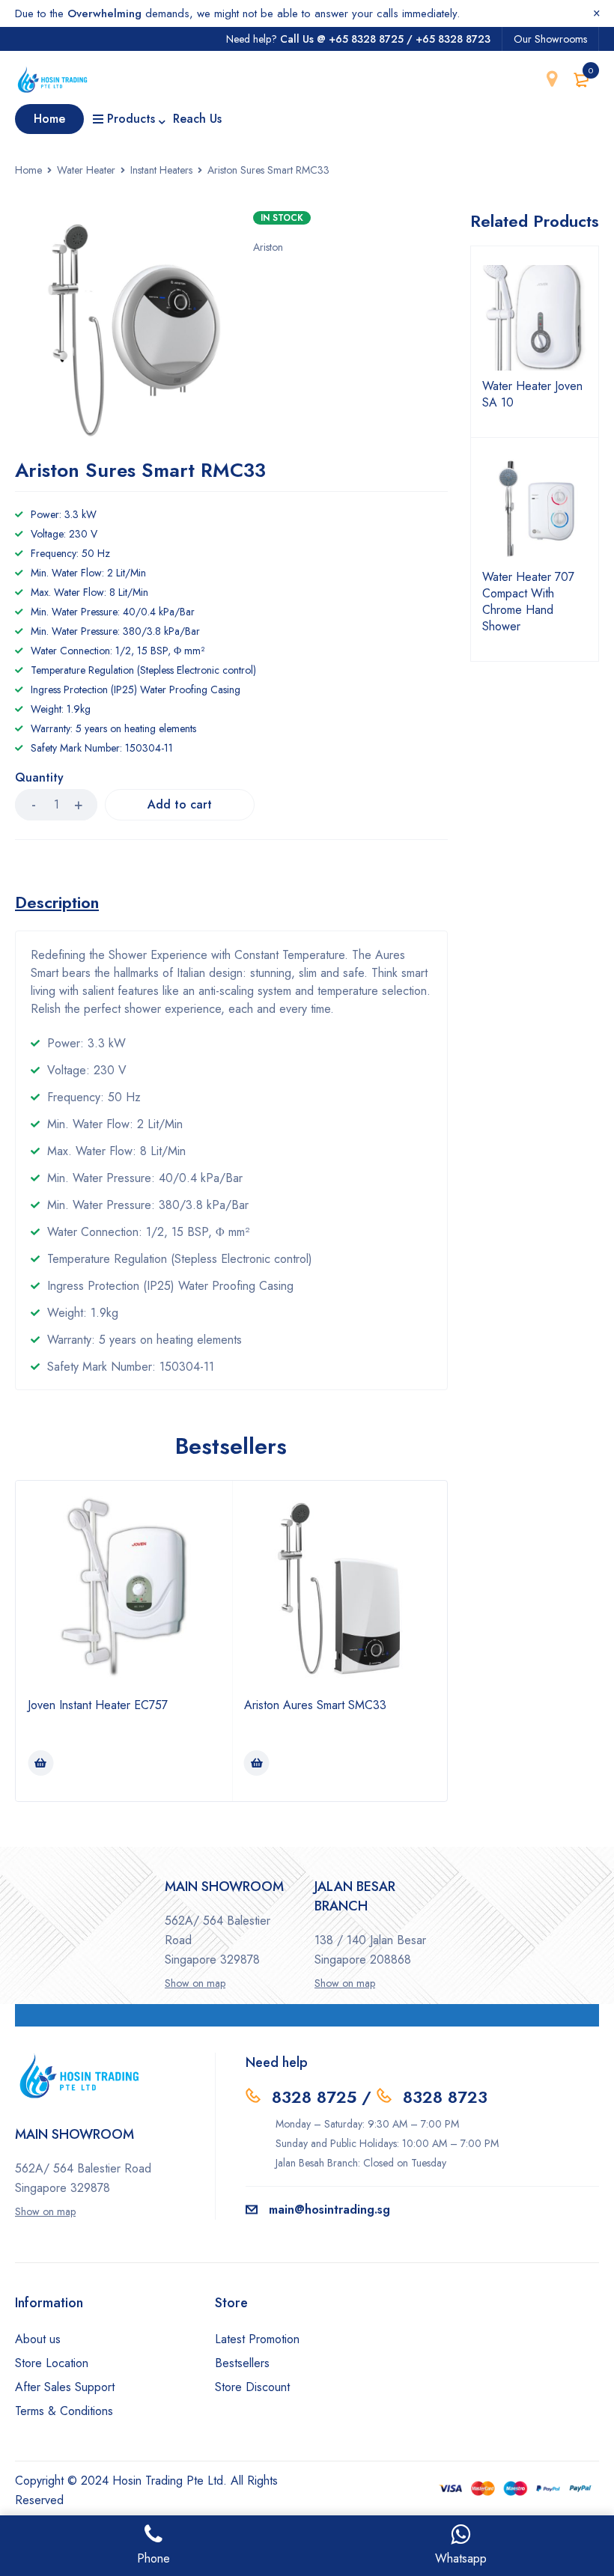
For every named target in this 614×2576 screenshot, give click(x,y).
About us (38, 2339)
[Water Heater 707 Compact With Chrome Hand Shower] (535, 509)
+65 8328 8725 (366, 39)
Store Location (52, 2363)
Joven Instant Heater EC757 (98, 1705)
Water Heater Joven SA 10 (532, 395)
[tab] (57, 902)
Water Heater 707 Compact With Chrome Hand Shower (528, 602)
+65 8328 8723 (453, 39)
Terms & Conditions (64, 2411)
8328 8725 (314, 2097)
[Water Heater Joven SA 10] (535, 318)
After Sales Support (65, 2387)
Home (28, 170)
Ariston (268, 247)
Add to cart (180, 804)
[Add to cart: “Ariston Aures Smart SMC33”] (257, 1763)
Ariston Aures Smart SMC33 (315, 1705)
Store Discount (252, 2387)
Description (57, 902)
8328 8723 (445, 2097)
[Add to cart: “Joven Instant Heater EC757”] (40, 1763)
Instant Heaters (161, 170)
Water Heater (86, 170)
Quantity (39, 778)
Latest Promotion (257, 2339)
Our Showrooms (550, 39)
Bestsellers (242, 2363)
